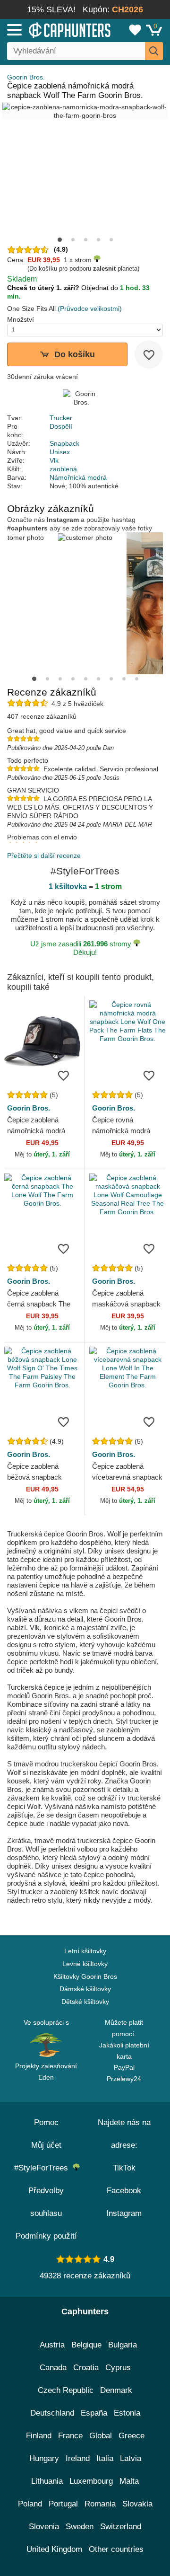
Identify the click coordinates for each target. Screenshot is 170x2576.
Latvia (131, 2458)
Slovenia (44, 2527)
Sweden (80, 2527)
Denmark (116, 2390)
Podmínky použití (46, 2236)
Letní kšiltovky (85, 1951)
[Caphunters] (50, 29)
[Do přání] (149, 354)
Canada (53, 2368)
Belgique (86, 2345)
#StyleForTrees (43, 2168)
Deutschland (52, 2413)
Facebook (124, 2191)
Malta (129, 2481)
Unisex (60, 452)
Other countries (116, 2549)
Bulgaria (123, 2345)
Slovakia (137, 2504)
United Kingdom (54, 2549)
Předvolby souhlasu (46, 2202)
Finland (39, 2436)
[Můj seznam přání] (135, 30)
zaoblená (63, 469)
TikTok (124, 2168)
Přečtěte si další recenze (44, 856)
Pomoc (46, 2122)
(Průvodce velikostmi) (90, 309)
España (94, 2413)
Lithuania (47, 2481)
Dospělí (61, 426)
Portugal (63, 2504)
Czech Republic (66, 2390)
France (70, 2436)
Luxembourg (91, 2481)
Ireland (78, 2458)
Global (101, 2436)
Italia (105, 2458)
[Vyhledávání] (154, 51)
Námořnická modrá (78, 477)
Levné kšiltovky (85, 1964)
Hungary (44, 2458)
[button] (60, 240)
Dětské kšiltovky (85, 2002)
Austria (52, 2345)
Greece (132, 2436)
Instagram (124, 2213)
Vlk (54, 460)
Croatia (86, 2368)
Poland (30, 2504)
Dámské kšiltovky (85, 1989)
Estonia (127, 2413)
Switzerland (121, 2527)
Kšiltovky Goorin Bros (85, 1976)
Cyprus (118, 2368)
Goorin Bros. (26, 77)
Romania (100, 2504)
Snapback (64, 443)
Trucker (61, 418)
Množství (21, 319)
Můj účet (46, 2145)
